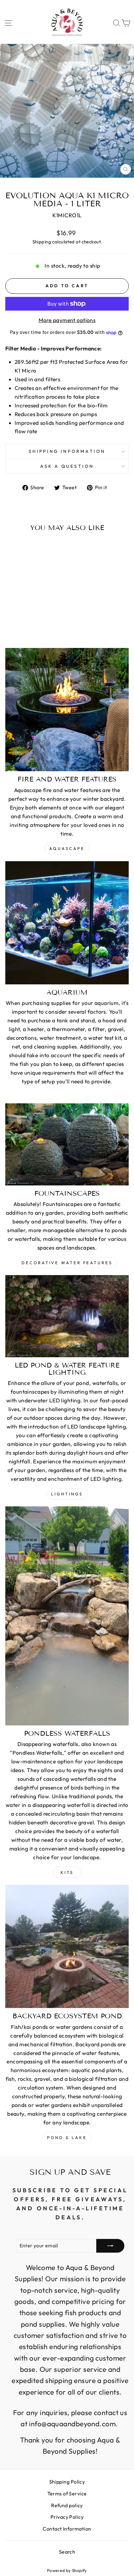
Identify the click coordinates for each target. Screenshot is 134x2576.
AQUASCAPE (67, 848)
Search (67, 2552)
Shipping (42, 242)
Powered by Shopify (67, 2570)
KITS (67, 1872)
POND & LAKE (67, 2137)
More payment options (67, 320)
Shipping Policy (67, 2482)
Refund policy (67, 2505)
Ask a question (67, 466)
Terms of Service (67, 2494)
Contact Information (67, 2529)
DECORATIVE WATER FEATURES (67, 1263)
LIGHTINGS (67, 1494)
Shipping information (67, 451)
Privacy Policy (67, 2517)
